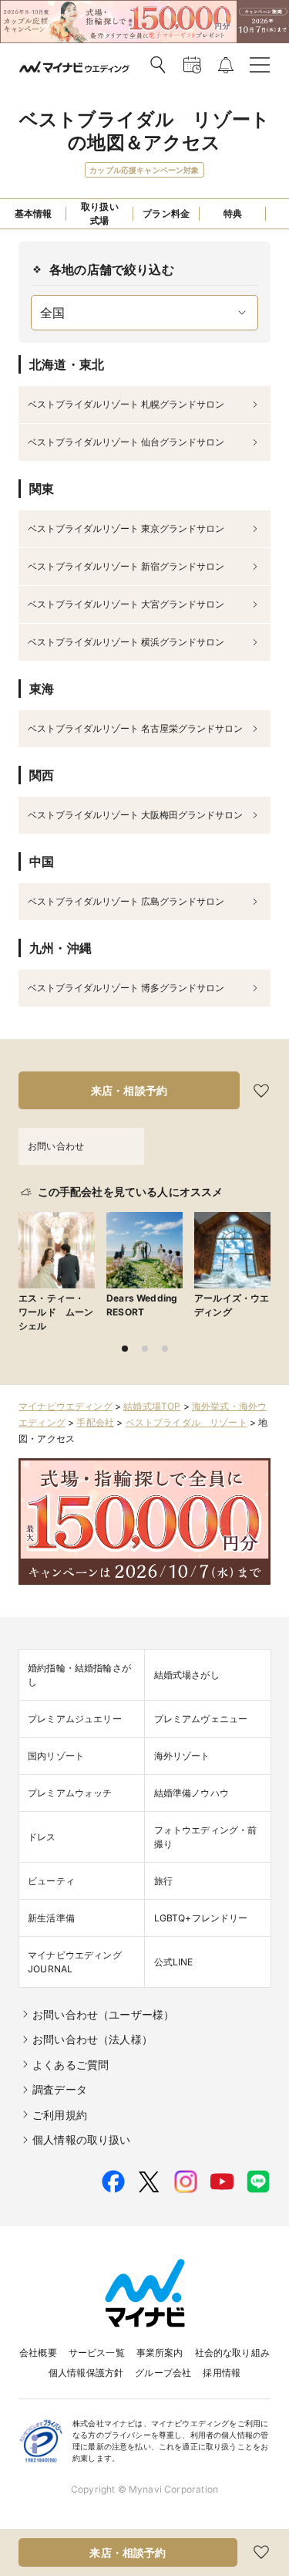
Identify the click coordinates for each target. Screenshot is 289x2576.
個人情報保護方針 (86, 2373)
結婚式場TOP (152, 1406)
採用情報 (222, 2373)
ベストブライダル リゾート (187, 1422)
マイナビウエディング (66, 1406)
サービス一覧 (97, 2353)
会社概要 (38, 2353)
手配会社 (95, 1422)
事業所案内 (160, 2353)
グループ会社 (163, 2373)
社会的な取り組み (232, 2353)
